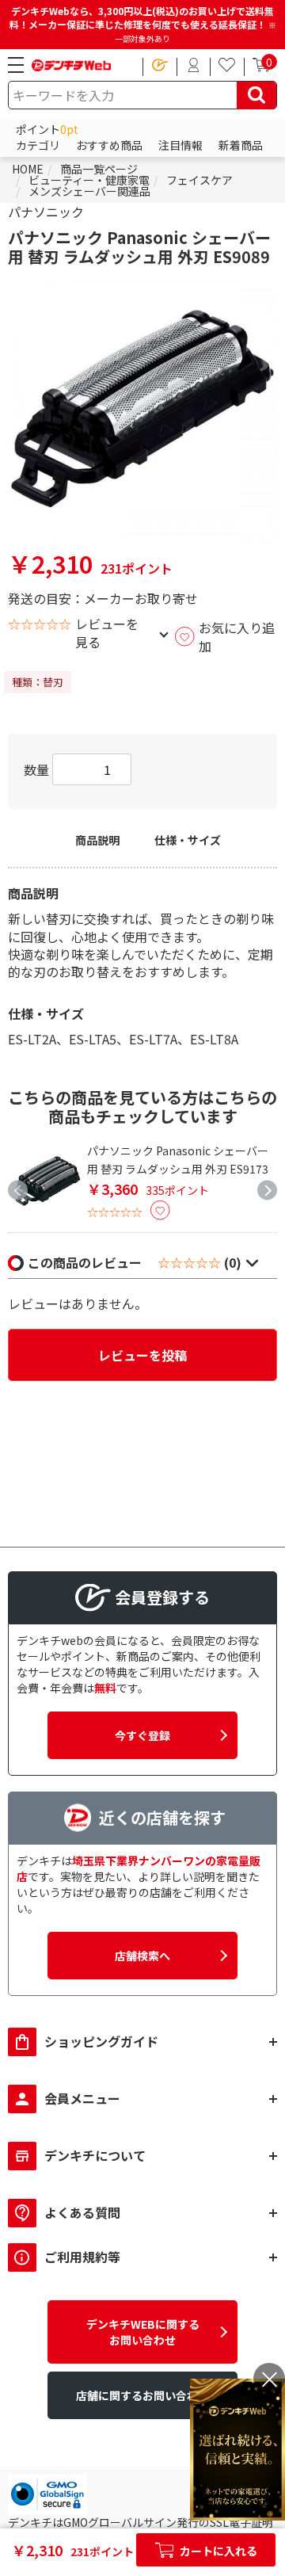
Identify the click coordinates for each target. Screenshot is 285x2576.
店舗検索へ (142, 1956)
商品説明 (97, 840)
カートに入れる (217, 2551)
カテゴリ (38, 145)
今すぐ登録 (142, 1735)
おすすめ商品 (109, 145)
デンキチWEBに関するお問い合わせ (143, 2332)
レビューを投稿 (142, 1355)
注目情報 (180, 145)
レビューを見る (107, 633)
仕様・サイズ (188, 840)
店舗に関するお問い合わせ (142, 2395)
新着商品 (241, 145)
